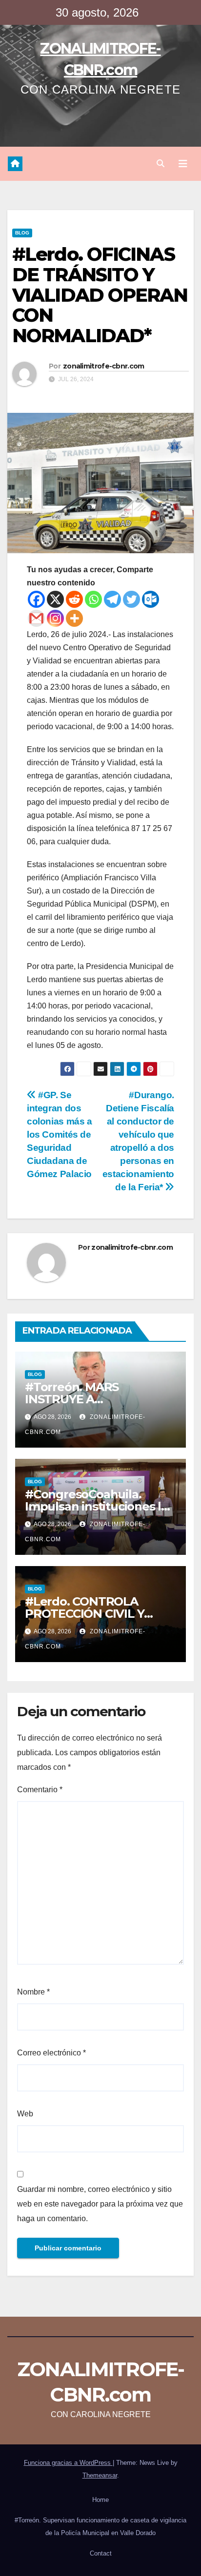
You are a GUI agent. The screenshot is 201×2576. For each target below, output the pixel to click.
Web (25, 2114)
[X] (55, 599)
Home (100, 2500)
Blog (22, 233)
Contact (101, 2553)
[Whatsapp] (93, 599)
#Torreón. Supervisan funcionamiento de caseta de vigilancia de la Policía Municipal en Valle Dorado (100, 2527)
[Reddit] (74, 599)
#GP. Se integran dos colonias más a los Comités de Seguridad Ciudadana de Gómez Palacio (60, 1134)
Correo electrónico (51, 2053)
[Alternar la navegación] (183, 164)
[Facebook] (36, 599)
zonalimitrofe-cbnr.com (104, 366)
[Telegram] (112, 599)
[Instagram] (55, 618)
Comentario (40, 1790)
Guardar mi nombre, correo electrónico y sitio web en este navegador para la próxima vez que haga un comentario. (100, 2204)
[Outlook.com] (151, 599)
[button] (161, 164)
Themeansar (100, 2475)
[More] (74, 618)
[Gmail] (36, 618)
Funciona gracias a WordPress (68, 2463)
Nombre (33, 1992)
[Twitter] (131, 599)
